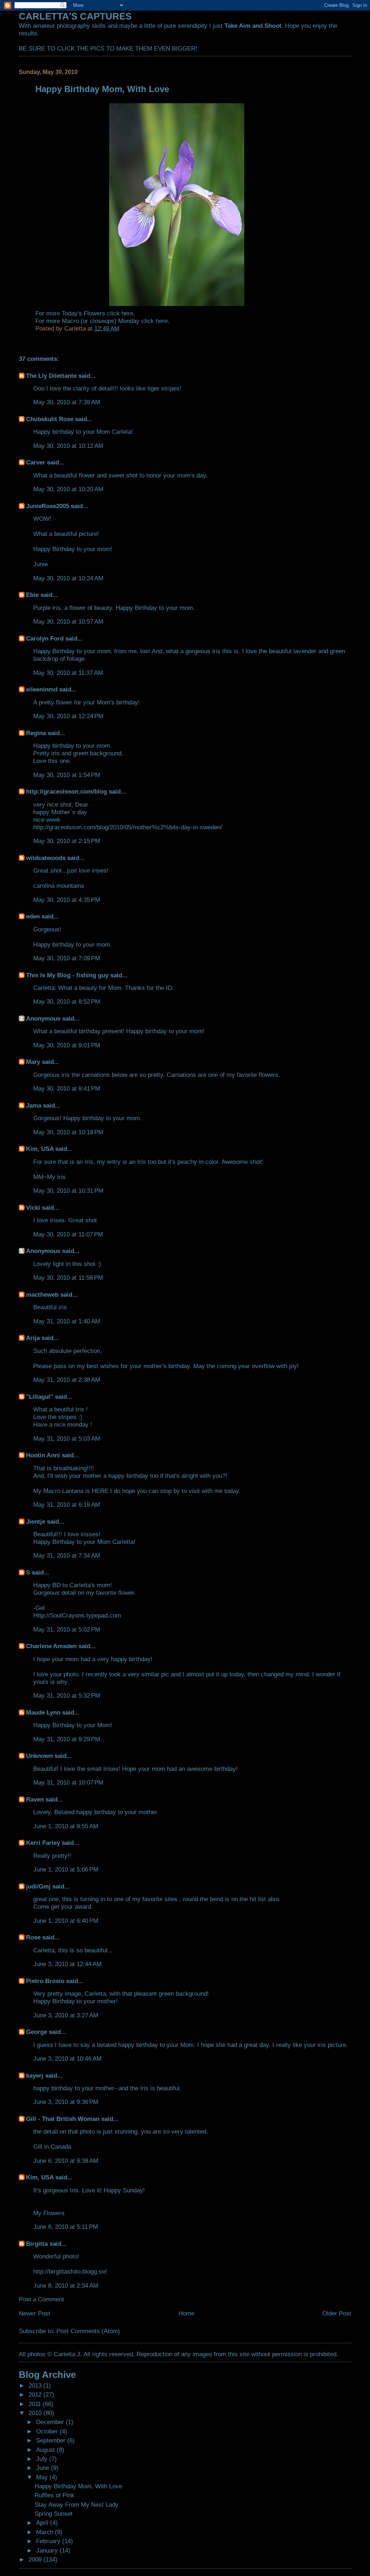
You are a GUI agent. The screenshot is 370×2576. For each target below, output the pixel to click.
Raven (35, 1799)
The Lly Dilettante (51, 376)
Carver (36, 462)
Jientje (36, 1521)
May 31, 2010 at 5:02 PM (67, 1629)
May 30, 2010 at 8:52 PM (67, 1001)
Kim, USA (40, 1149)
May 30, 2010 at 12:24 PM (68, 716)
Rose (33, 1937)
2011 (36, 2404)
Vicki (33, 1208)
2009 (36, 2559)
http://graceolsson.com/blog (66, 791)
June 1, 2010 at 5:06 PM (66, 1869)
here (127, 313)
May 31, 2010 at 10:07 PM (68, 1782)
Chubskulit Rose (50, 419)
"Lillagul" (40, 1397)
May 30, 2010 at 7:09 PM (67, 958)
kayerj (35, 2075)
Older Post (337, 2313)
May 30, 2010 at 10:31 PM (68, 1191)
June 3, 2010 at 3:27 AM (66, 2015)
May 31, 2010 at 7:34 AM (67, 1555)
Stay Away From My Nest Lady (77, 2505)
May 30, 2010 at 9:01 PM (67, 1045)
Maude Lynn (43, 1712)
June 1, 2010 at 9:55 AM (66, 1826)
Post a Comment (41, 2299)
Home (186, 2313)
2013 (36, 2385)
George (36, 2032)
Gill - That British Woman (63, 2119)
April (43, 2523)
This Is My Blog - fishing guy (67, 975)
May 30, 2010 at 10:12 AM (68, 446)
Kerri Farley (43, 1843)
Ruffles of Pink (55, 2495)
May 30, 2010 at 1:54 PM (67, 775)
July (43, 2459)
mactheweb (42, 1294)
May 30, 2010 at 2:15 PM (67, 841)
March (46, 2532)
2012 (36, 2394)
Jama (34, 1105)
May (43, 2477)
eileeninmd (42, 689)
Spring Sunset (54, 2514)
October (48, 2431)
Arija (33, 1338)
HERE (100, 1491)
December (51, 2422)
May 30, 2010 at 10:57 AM (68, 621)
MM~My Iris (50, 1177)
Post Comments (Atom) (88, 2331)
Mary (33, 1062)
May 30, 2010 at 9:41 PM (67, 1088)
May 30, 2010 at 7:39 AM (67, 402)
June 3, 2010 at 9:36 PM (66, 2102)
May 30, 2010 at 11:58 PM (68, 1278)
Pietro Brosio (45, 1981)
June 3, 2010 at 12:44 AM (67, 1964)
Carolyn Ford (45, 638)
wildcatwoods (46, 858)
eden (33, 916)
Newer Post (35, 2313)
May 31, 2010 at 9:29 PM (67, 1739)
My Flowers (49, 2213)
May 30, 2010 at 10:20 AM (68, 489)
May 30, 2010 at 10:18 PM (68, 1132)
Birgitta (37, 2244)
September (52, 2440)
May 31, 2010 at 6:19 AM (67, 1505)
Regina (37, 733)
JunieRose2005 (48, 506)
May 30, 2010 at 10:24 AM (68, 578)
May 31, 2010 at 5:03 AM (67, 1438)
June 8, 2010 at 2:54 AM (66, 2285)
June (44, 2468)
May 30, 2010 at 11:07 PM (68, 1234)
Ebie (32, 595)
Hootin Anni (43, 1455)
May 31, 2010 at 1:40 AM (67, 1321)
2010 (36, 2413)
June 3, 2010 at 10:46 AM (67, 2058)
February (49, 2541)
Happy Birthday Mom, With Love (78, 2486)
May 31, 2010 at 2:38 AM (67, 1380)
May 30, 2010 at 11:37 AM (68, 673)
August (46, 2450)
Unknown (39, 1756)
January (48, 2550)
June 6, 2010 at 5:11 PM (66, 2227)
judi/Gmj (38, 1886)
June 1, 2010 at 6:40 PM (66, 1921)
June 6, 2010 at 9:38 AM (66, 2161)
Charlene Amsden (51, 1646)
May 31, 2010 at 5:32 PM (67, 1695)
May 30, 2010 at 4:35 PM (67, 900)
